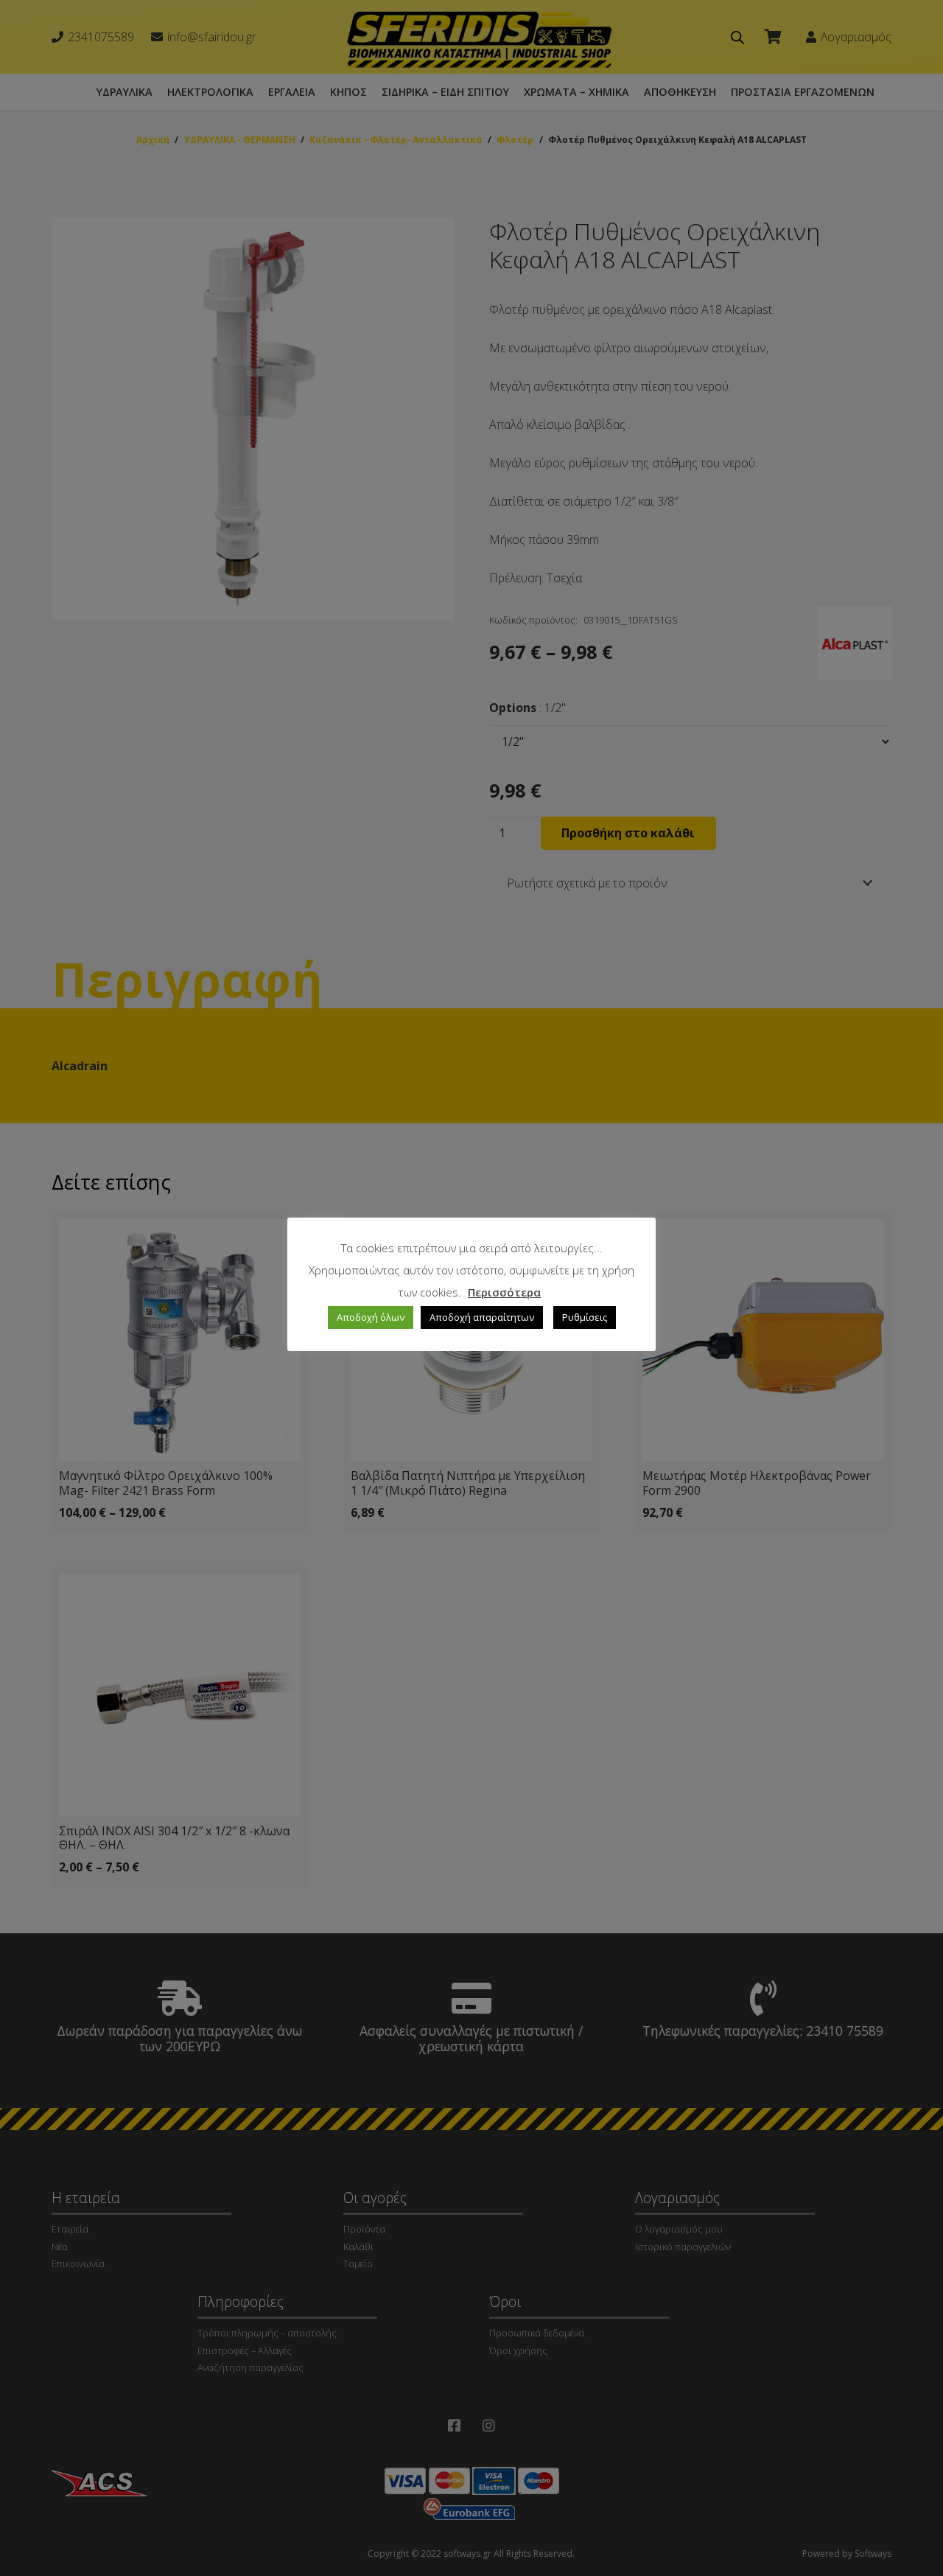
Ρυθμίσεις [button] (585, 1317)
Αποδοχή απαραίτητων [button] (482, 1317)
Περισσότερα (504, 1292)
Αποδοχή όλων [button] (371, 1317)
